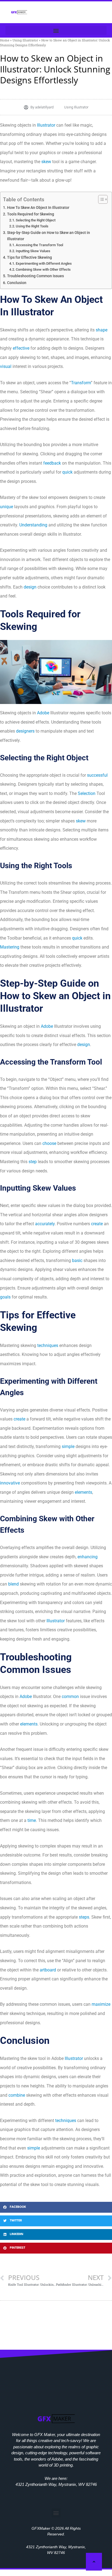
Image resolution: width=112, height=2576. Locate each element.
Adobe (43, 713)
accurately (45, 1224)
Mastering (10, 947)
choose (49, 1143)
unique (7, 507)
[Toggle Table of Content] (100, 199)
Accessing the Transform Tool (39, 245)
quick (67, 472)
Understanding (33, 525)
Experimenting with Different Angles (44, 263)
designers (25, 731)
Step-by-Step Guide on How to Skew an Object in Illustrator (49, 236)
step (33, 1162)
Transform (81, 383)
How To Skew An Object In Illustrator (38, 208)
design (30, 587)
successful (97, 775)
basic (77, 1260)
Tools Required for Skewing (31, 214)
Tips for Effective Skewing (29, 257)
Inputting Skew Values (33, 251)
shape (102, 330)
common (70, 1696)
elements (83, 1492)
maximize (101, 2004)
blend (13, 1584)
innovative (10, 1483)
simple (68, 1446)
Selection (87, 793)
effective (21, 348)
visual (6, 366)
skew (46, 162)
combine (17, 2095)
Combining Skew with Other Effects (43, 269)
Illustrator (46, 125)
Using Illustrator (25, 40)
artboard (48, 1970)
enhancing (88, 1557)
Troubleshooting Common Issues (35, 276)
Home (5, 40)
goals (5, 1297)
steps (84, 1917)
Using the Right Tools (32, 226)
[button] (56, 30)
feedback (52, 463)
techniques (48, 1345)
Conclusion (17, 283)
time (32, 1820)
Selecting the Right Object (36, 220)
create (97, 1224)
